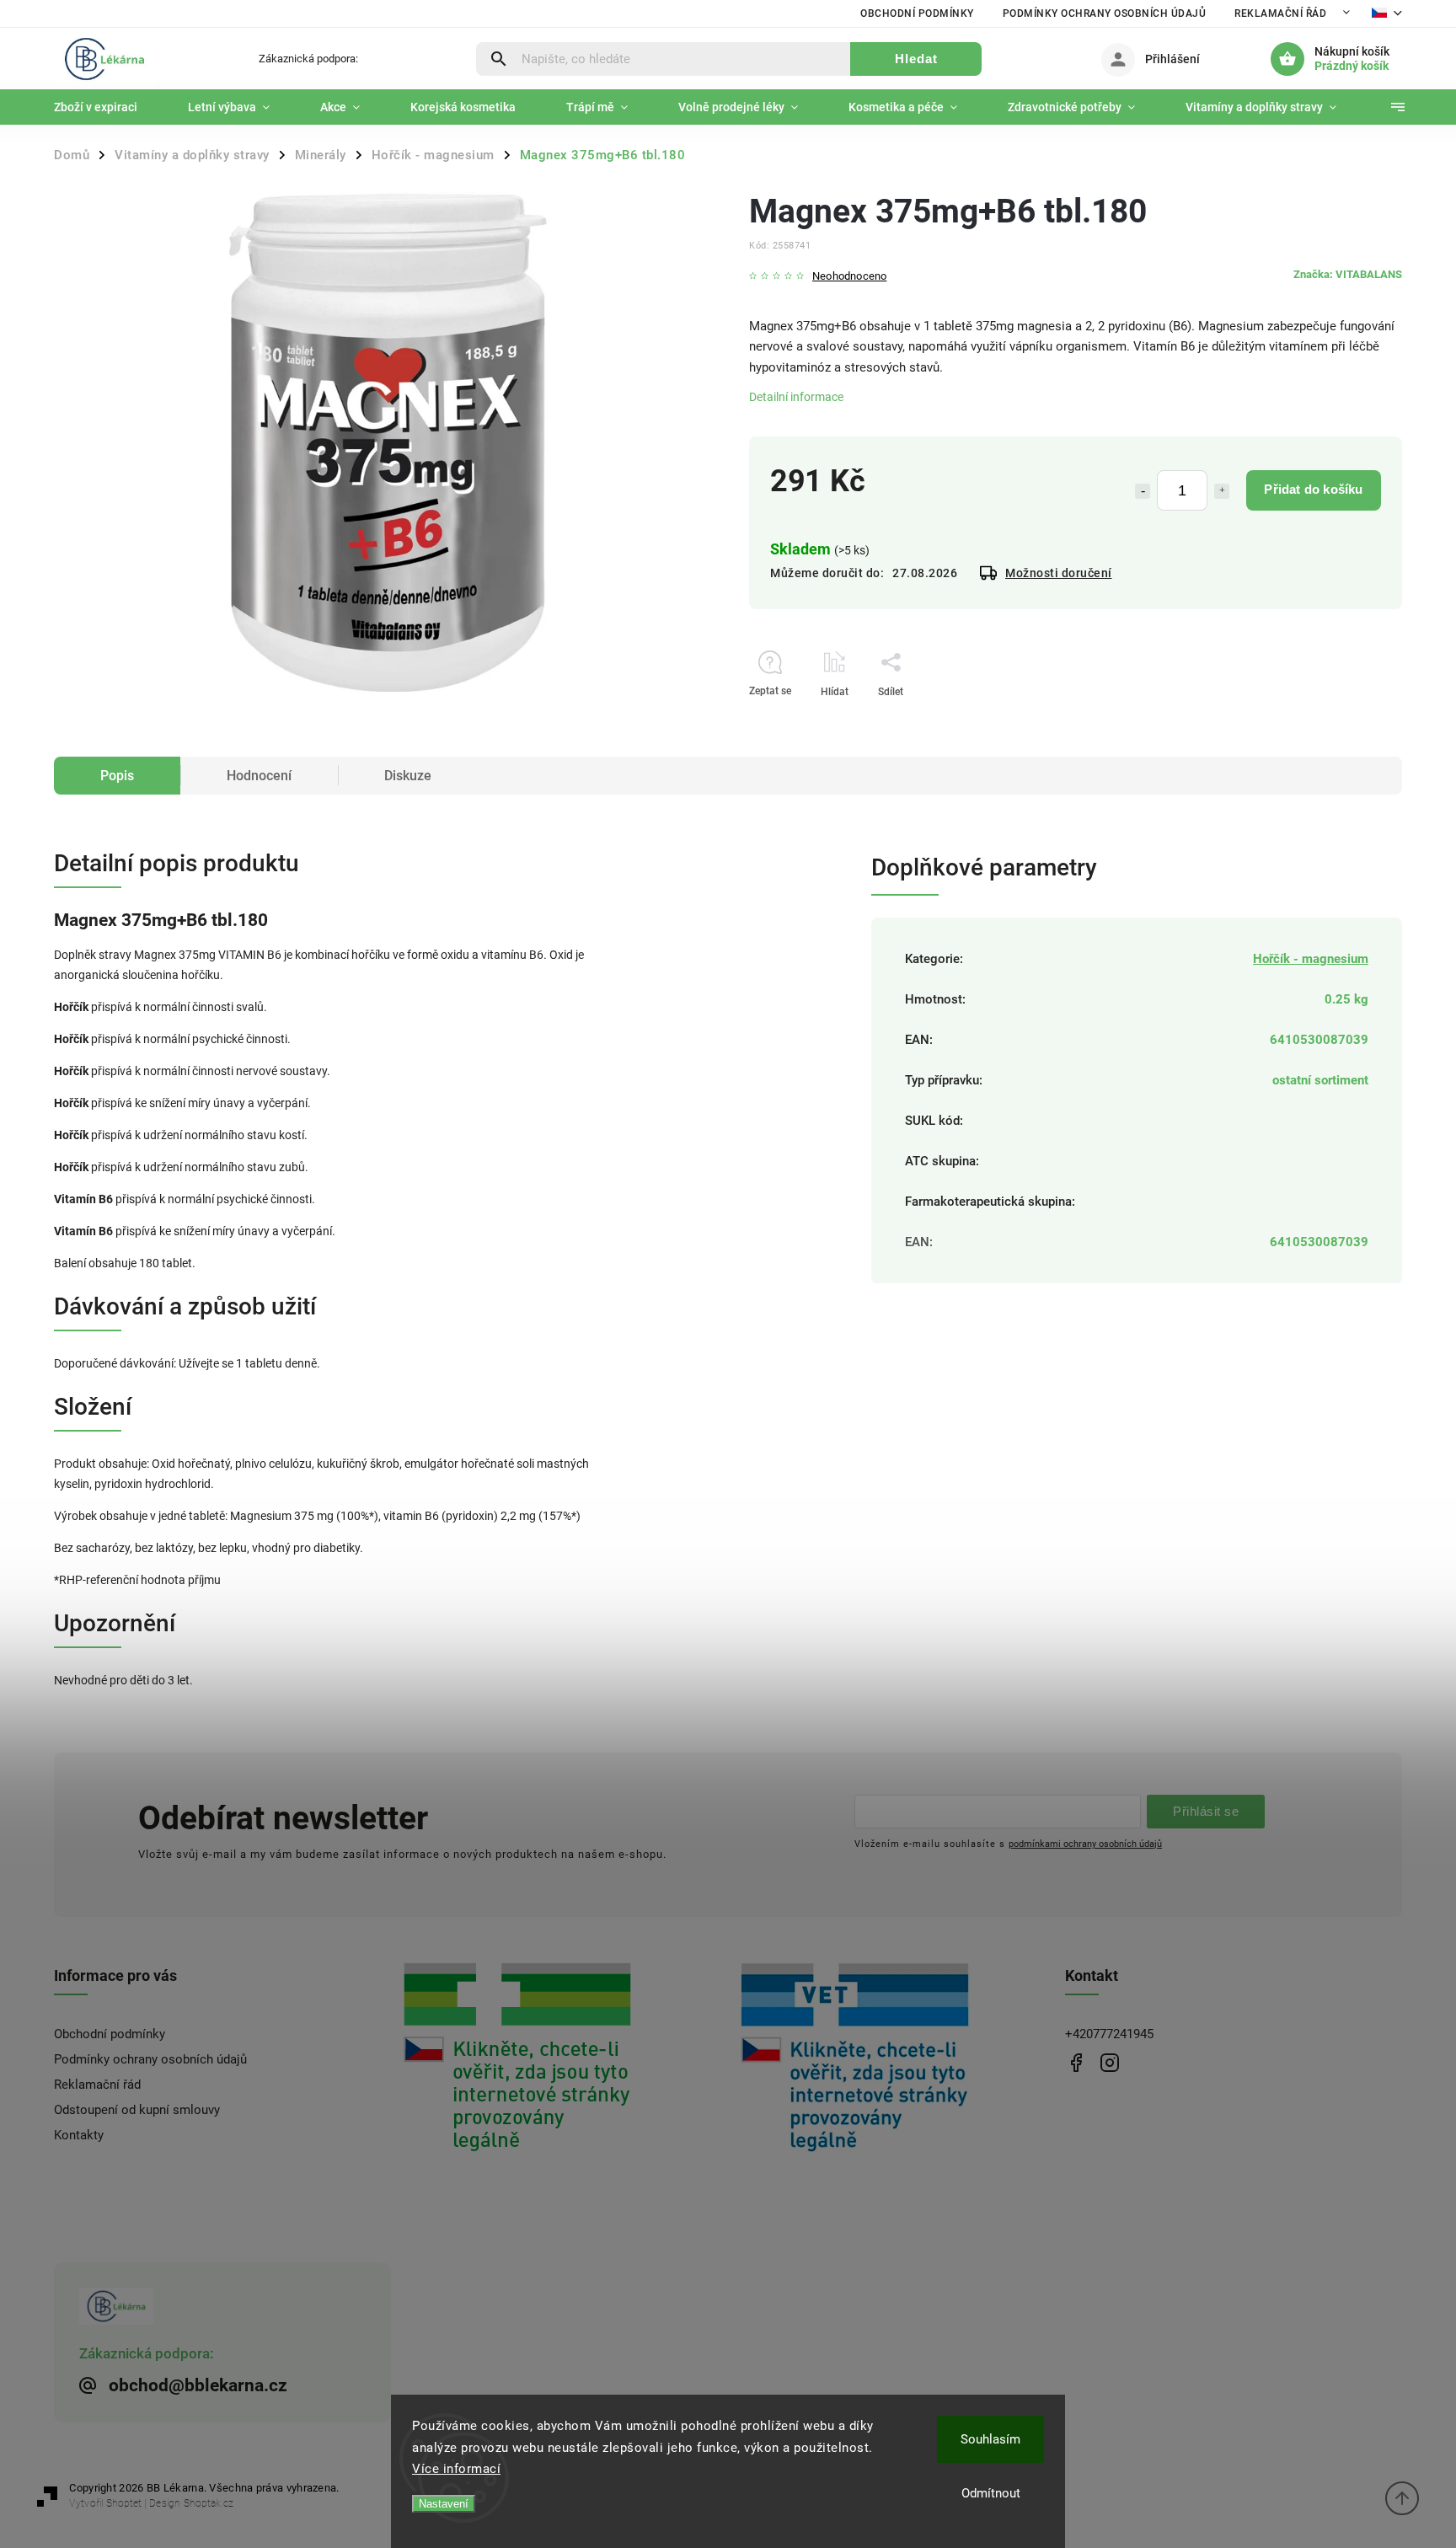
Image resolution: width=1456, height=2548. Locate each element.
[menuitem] (108, 107)
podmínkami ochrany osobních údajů (1085, 1844)
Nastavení (444, 2504)
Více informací (456, 2469)
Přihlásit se (1206, 1811)
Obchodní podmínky (917, 13)
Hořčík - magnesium (1311, 959)
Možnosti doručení (1059, 573)
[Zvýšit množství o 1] (1222, 491)
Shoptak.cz (209, 2503)
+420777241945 (1109, 2034)
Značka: (1348, 274)
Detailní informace (796, 397)
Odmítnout (991, 2493)
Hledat (916, 59)
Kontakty (79, 2135)
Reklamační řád (1280, 13)
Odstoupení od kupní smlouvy (137, 2110)
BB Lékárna (1076, 2062)
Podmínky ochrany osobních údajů (1105, 13)
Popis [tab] (117, 776)
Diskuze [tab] (408, 776)
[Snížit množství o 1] (1143, 491)
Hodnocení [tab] (259, 776)
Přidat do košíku (1313, 489)
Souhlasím (990, 2439)
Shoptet (124, 2503)
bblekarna (1109, 2062)
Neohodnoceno (849, 277)
